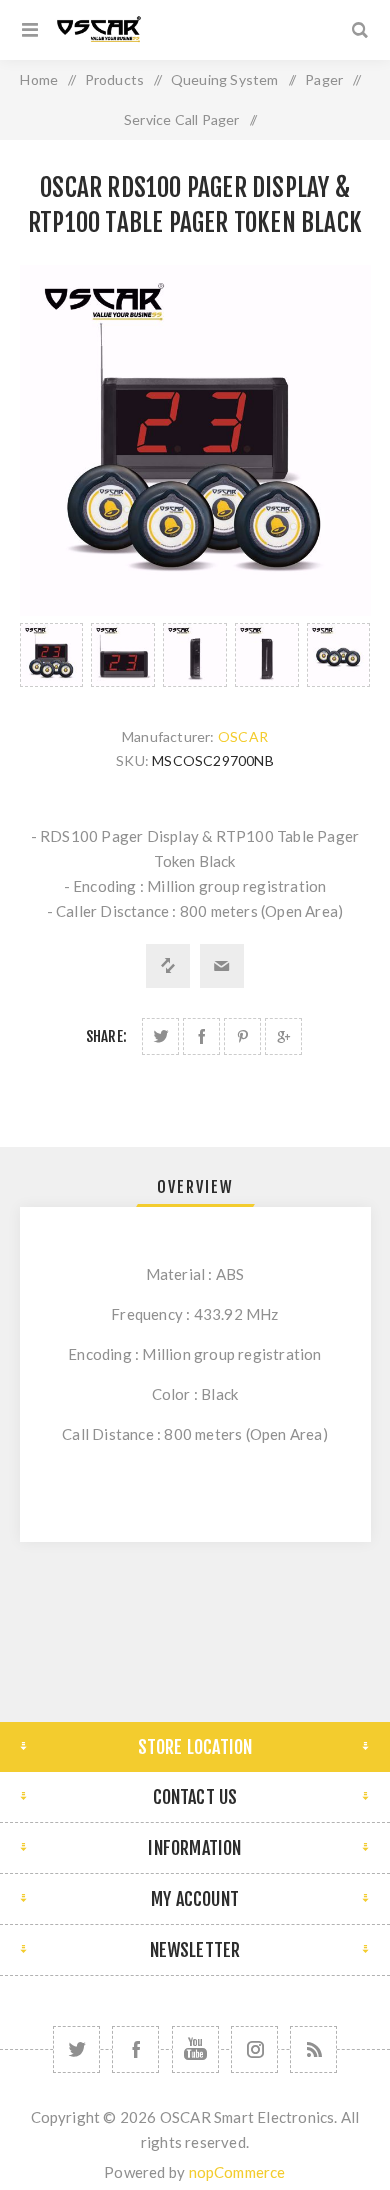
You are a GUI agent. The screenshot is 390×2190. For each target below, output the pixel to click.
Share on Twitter (160, 1036)
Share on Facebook (201, 1036)
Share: (106, 1036)
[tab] (195, 1187)
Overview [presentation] (195, 1187)
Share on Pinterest (242, 1036)
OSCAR (243, 736)
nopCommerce (237, 2172)
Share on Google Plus (283, 1036)
